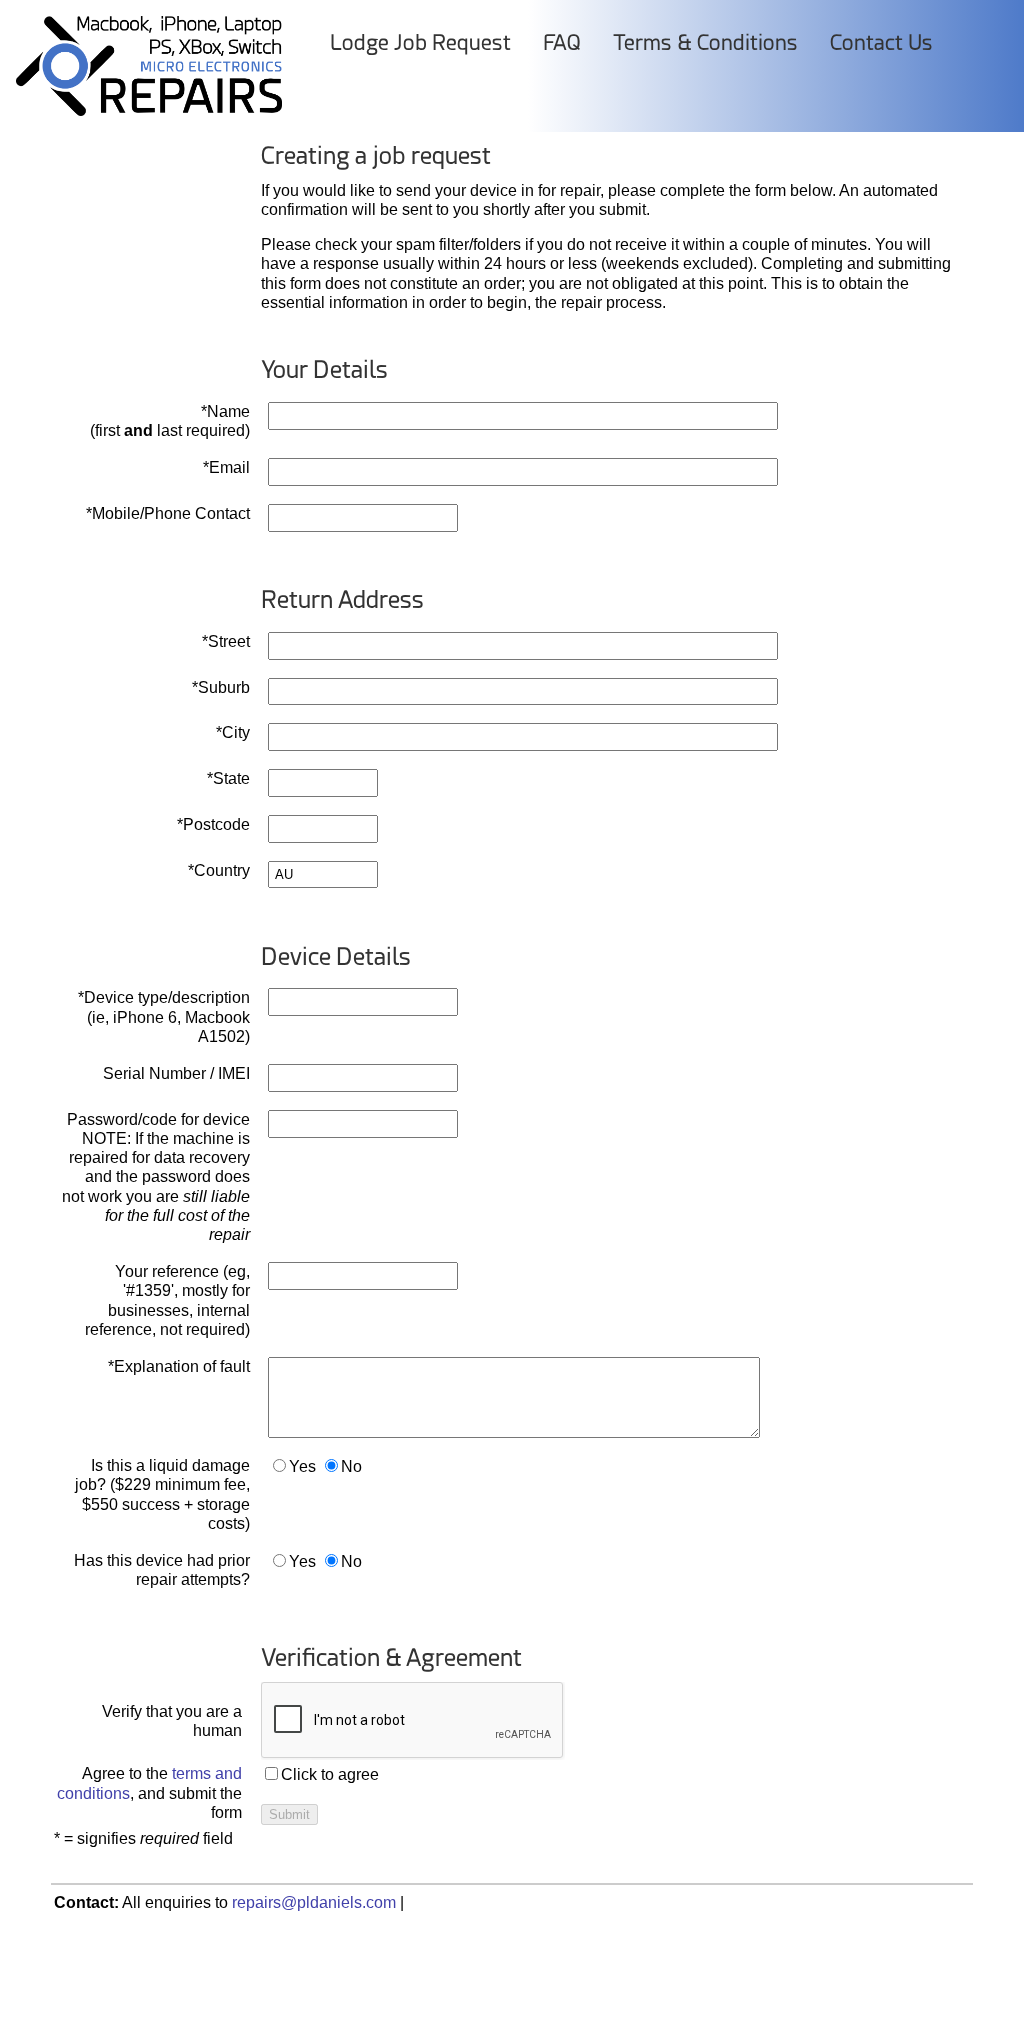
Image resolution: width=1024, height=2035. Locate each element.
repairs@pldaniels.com (314, 1902)
